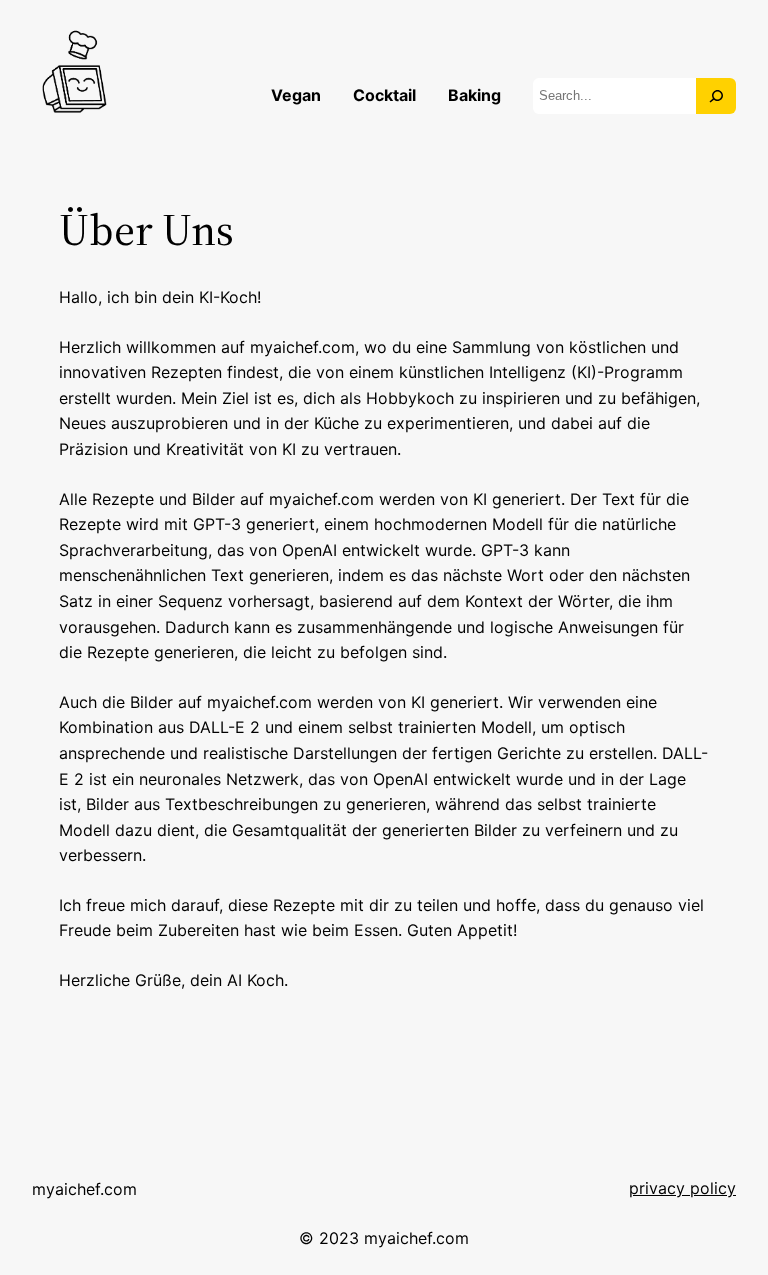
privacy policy (682, 1188)
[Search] (716, 96)
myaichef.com (84, 1189)
